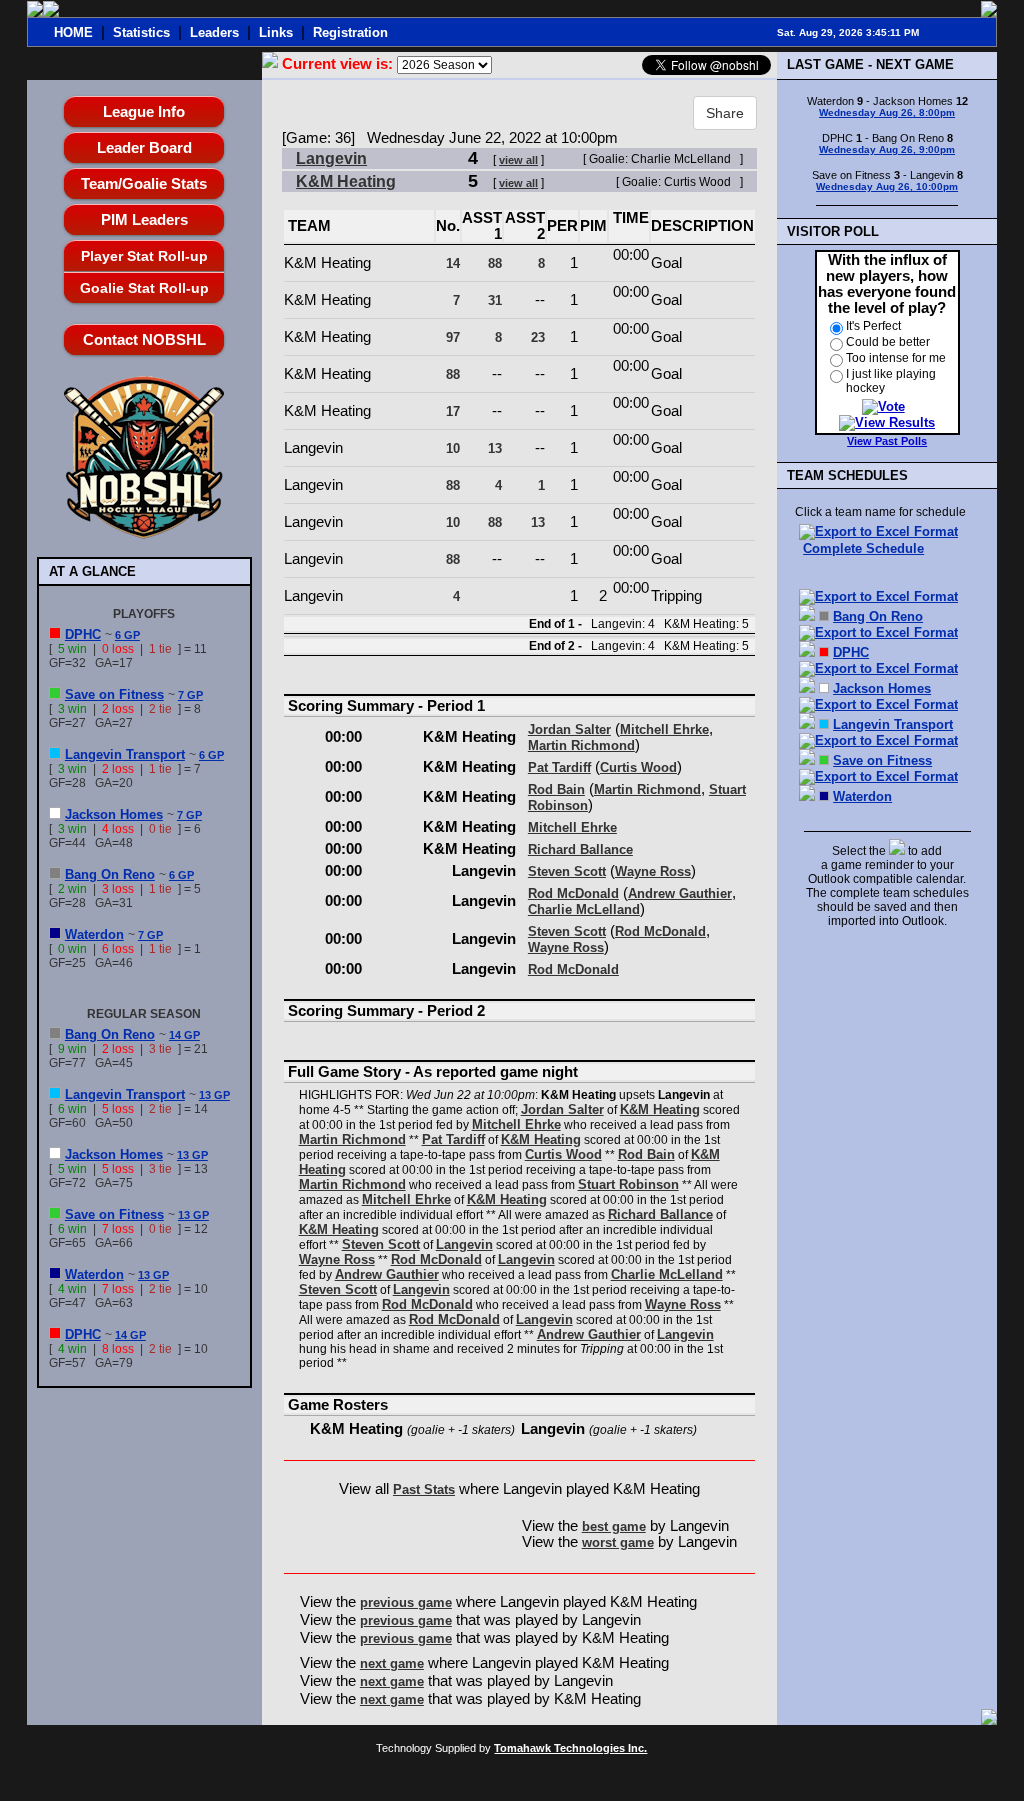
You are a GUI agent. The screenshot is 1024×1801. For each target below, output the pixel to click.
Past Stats (424, 1489)
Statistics (141, 32)
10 (453, 448)
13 (495, 448)
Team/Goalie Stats (144, 183)
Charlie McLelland (584, 909)
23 (538, 337)
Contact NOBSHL (144, 339)
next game (392, 1663)
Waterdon (94, 934)
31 (495, 300)
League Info (144, 111)
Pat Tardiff (559, 767)
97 (453, 337)
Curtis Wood (638, 767)
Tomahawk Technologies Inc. (570, 1748)
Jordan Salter (569, 729)
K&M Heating (346, 181)
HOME (73, 32)
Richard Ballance (580, 849)
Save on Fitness (114, 694)
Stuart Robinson (628, 1184)
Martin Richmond (581, 745)
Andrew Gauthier (680, 893)
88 (495, 263)
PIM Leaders (144, 219)
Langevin (331, 158)
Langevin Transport (125, 754)
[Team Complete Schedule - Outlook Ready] (807, 616)
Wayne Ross (653, 871)
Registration (350, 32)
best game (614, 1526)
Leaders (214, 32)
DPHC (83, 634)
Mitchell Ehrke (664, 729)
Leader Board (144, 147)
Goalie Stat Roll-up (144, 288)
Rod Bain (556, 789)
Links (276, 32)
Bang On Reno (110, 874)
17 (453, 411)
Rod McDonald (573, 893)
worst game (618, 1542)
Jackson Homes (114, 814)
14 (453, 263)
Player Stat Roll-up (144, 256)
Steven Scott (567, 871)
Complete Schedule (863, 548)
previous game (406, 1602)
